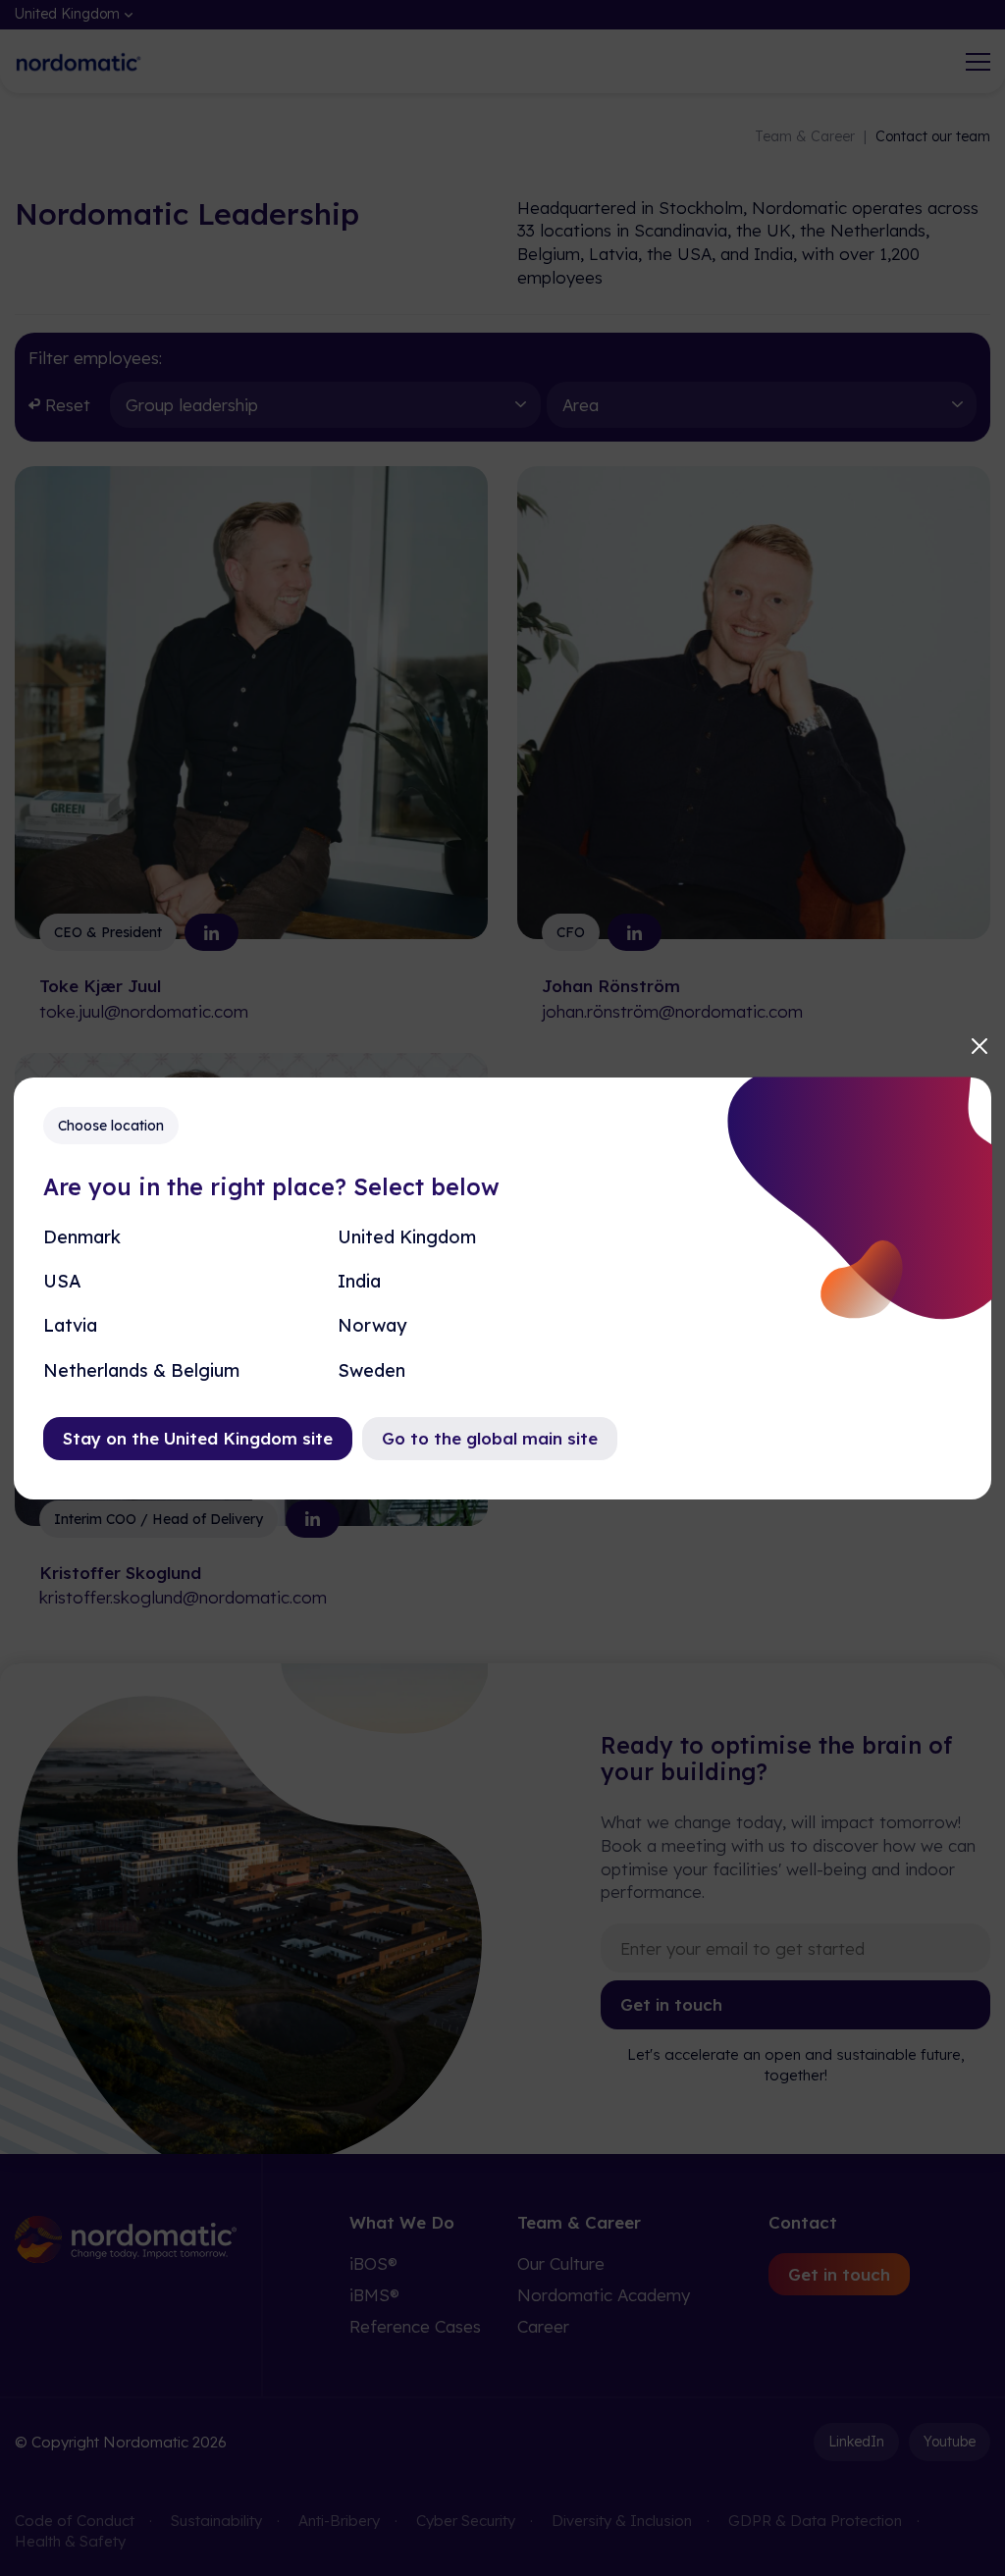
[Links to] (635, 932)
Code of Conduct (75, 2521)
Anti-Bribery (339, 2521)
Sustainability (216, 2521)
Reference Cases (415, 2326)
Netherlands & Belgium (141, 1370)
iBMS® (374, 2295)
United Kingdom (407, 1237)
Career (543, 2326)
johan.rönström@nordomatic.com (672, 1011)
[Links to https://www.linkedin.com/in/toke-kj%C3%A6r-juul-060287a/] (212, 932)
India (359, 1281)
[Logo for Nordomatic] (79, 62)
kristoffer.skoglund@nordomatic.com (183, 1597)
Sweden (371, 1370)
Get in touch (671, 2004)
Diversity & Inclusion (622, 2521)
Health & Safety (70, 2541)
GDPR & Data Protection (815, 2521)
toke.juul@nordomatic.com (144, 1011)
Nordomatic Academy (604, 2295)
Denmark (82, 1237)
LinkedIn (856, 2442)
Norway (372, 1325)
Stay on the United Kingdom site (198, 1438)
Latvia (70, 1325)
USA (62, 1281)
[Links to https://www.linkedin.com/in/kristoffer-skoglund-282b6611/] (313, 1519)
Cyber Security (466, 2521)
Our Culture (561, 2263)
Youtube (950, 2442)
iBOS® (373, 2263)
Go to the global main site (490, 1438)
